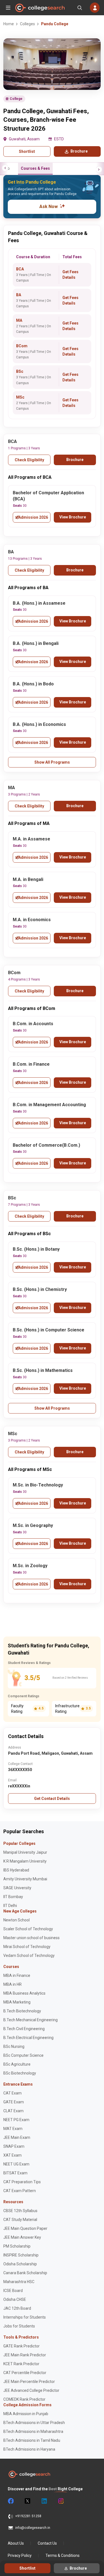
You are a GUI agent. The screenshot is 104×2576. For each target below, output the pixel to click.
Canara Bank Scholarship (25, 2273)
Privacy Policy (20, 2555)
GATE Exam (14, 2102)
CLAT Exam (13, 2111)
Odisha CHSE (15, 2299)
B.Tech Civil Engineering (24, 2029)
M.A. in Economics (32, 920)
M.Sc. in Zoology (30, 1566)
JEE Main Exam (17, 2137)
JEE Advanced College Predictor (31, 2390)
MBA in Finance (17, 1975)
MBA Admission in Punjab (26, 2414)
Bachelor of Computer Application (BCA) (48, 496)
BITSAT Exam (15, 2173)
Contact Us (47, 2543)
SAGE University (17, 1888)
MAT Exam (13, 2129)
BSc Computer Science (23, 2055)
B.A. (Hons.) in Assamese (39, 603)
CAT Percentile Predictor (25, 2373)
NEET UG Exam (16, 2164)
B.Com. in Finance (31, 1064)
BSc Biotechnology (20, 2073)
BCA (20, 269)
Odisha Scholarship (20, 2264)
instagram (60, 2501)
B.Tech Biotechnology (22, 2011)
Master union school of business (31, 1938)
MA (19, 320)
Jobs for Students (19, 2326)
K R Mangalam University (25, 1861)
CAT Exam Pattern (20, 2191)
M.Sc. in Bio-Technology (38, 1485)
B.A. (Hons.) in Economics (39, 724)
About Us (16, 2543)
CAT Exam (12, 2093)
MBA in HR (12, 1984)
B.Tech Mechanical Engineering (31, 2020)
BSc (20, 371)
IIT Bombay (13, 1897)
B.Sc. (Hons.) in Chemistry (40, 1289)
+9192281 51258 (28, 2516)
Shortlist (27, 151)
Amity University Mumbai (25, 1879)
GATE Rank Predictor (21, 2346)
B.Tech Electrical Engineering (28, 2038)
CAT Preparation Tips (22, 2182)
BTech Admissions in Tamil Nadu (32, 2440)
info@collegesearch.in (33, 2528)
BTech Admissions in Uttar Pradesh (34, 2423)
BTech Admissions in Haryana (29, 2449)
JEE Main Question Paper (25, 2228)
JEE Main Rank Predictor (25, 2355)
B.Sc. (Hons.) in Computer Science (49, 1330)
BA (19, 295)
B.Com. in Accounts (33, 1024)
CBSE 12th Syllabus (20, 2211)
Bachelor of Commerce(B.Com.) (46, 1145)
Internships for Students (25, 2317)
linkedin (44, 2501)
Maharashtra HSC (19, 2282)
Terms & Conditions (63, 2555)
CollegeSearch (40, 8)
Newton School (17, 1920)
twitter (27, 2501)
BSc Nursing (14, 2046)
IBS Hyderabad (16, 1870)
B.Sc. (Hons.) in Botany (36, 1249)
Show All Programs (52, 762)
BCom (22, 346)
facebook (11, 2501)
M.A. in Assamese (31, 839)
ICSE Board (13, 2291)
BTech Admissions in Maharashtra (33, 2431)
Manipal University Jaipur (25, 1852)
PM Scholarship (17, 2246)
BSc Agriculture (17, 2064)
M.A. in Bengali (28, 879)
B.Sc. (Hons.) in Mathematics (43, 1370)
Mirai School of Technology (27, 1947)
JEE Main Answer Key (22, 2237)
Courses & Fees (35, 168)
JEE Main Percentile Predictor (29, 2382)
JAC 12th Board (17, 2308)
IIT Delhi (10, 1906)
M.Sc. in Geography (33, 1525)
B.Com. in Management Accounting (49, 1105)
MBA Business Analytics (24, 1993)
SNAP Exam (14, 2146)
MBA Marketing (17, 2002)
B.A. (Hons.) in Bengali (36, 643)
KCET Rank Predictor (21, 2364)
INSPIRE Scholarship (21, 2255)
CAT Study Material (20, 2220)
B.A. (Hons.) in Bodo (33, 684)
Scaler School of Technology (28, 1929)
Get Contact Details (52, 1799)
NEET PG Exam (16, 2120)
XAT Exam (12, 2155)
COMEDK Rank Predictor (24, 2399)
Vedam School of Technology (29, 1956)
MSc (20, 397)
